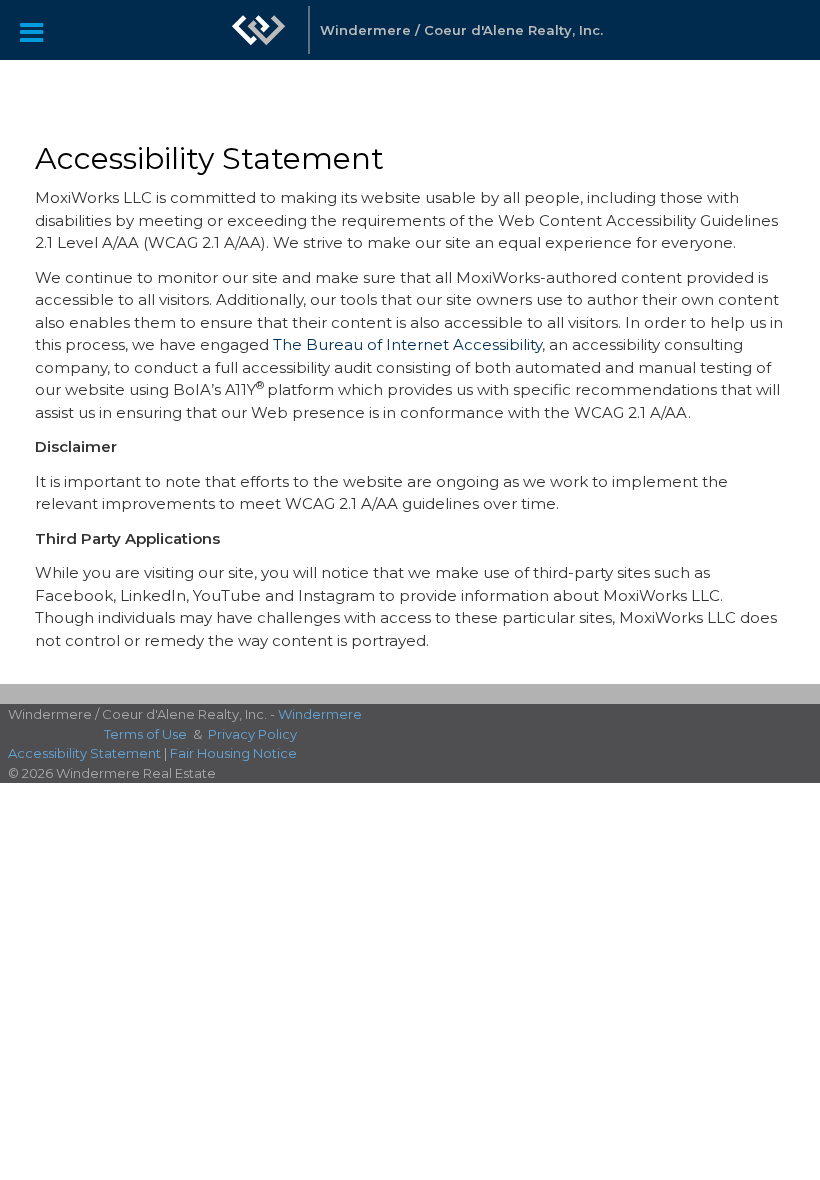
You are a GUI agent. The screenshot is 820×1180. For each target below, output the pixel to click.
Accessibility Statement (84, 753)
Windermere (320, 714)
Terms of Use (145, 734)
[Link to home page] (259, 40)
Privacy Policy (252, 734)
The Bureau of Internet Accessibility (407, 344)
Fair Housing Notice (233, 753)
